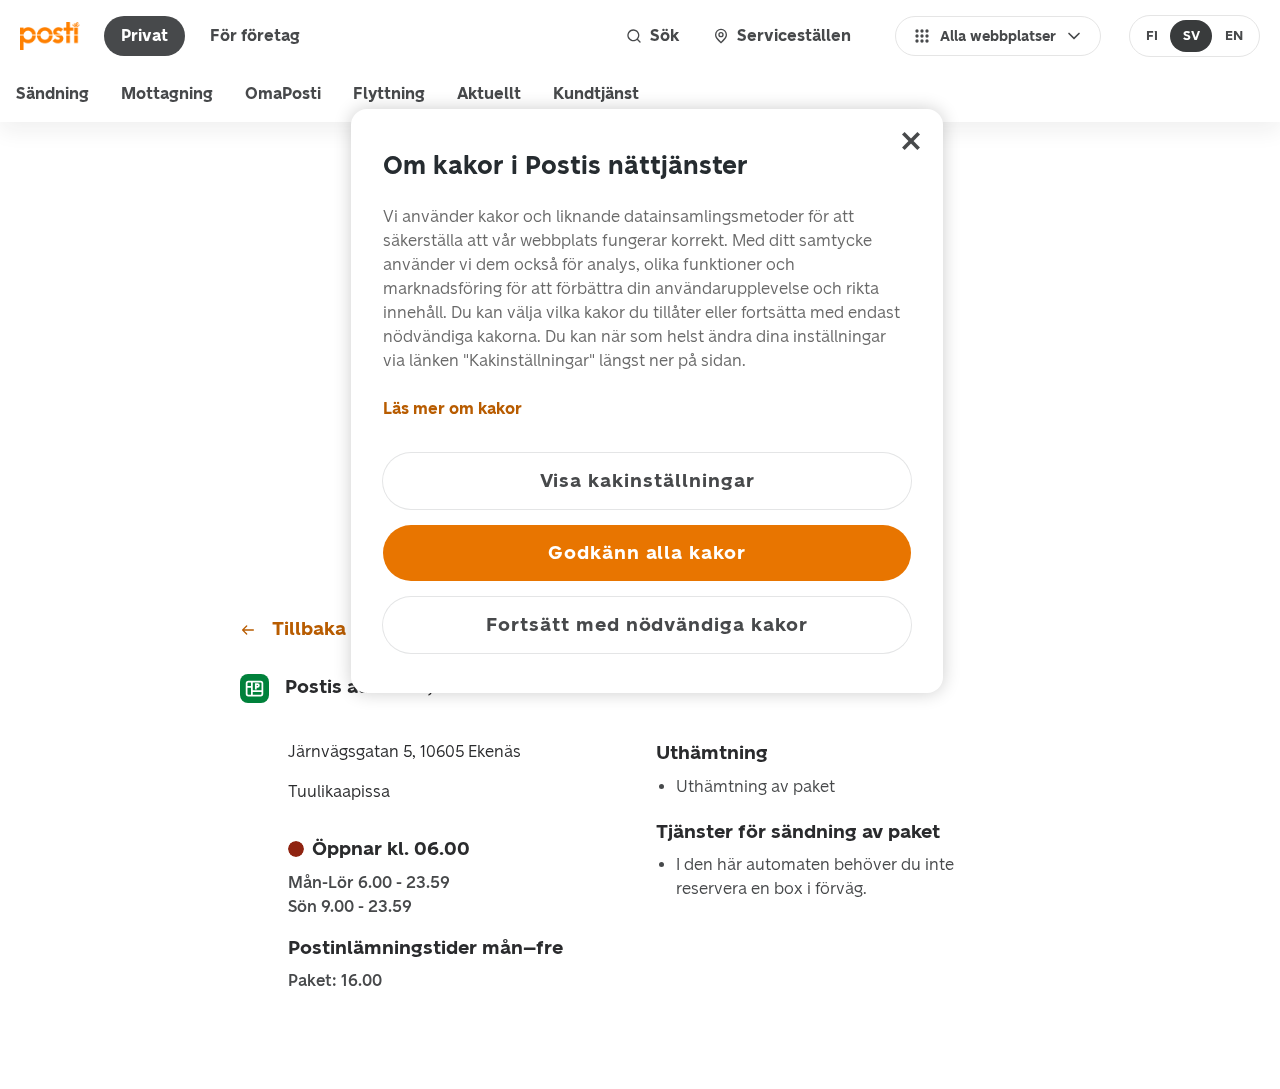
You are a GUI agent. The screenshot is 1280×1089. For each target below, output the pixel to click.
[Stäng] (911, 141)
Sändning (52, 93)
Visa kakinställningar (647, 480)
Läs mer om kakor (452, 408)
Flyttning (389, 93)
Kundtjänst (596, 93)
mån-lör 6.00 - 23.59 (369, 883)
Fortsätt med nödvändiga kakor (647, 624)
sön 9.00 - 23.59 (350, 907)
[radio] (1152, 36)
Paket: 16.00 (335, 981)
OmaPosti (283, 93)
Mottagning (167, 93)
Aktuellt (489, 93)
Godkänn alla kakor (647, 552)
